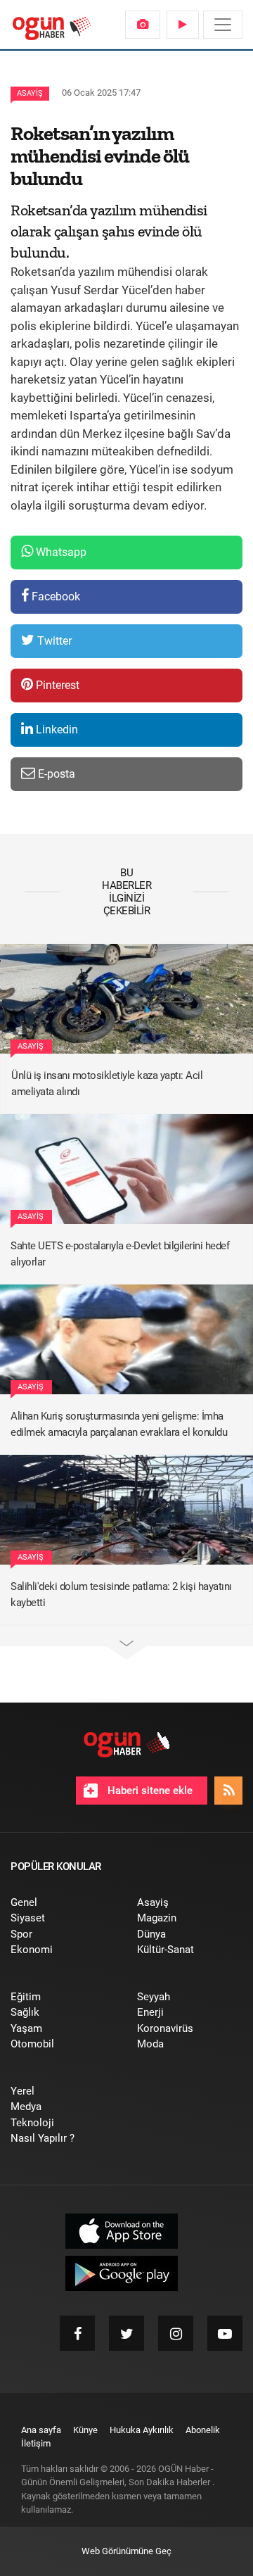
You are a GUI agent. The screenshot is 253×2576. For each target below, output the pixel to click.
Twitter (53, 641)
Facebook (54, 596)
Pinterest (56, 685)
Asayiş (30, 93)
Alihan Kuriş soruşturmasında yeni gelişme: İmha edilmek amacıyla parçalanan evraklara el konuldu (119, 1424)
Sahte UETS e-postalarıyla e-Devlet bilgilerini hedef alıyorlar (120, 1254)
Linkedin (56, 730)
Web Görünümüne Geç (126, 2551)
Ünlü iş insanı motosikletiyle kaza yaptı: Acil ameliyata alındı (107, 1084)
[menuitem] (143, 25)
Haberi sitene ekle (149, 1791)
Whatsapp (60, 552)
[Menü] (223, 25)
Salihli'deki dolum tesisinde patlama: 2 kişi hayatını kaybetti (121, 1595)
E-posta (55, 774)
